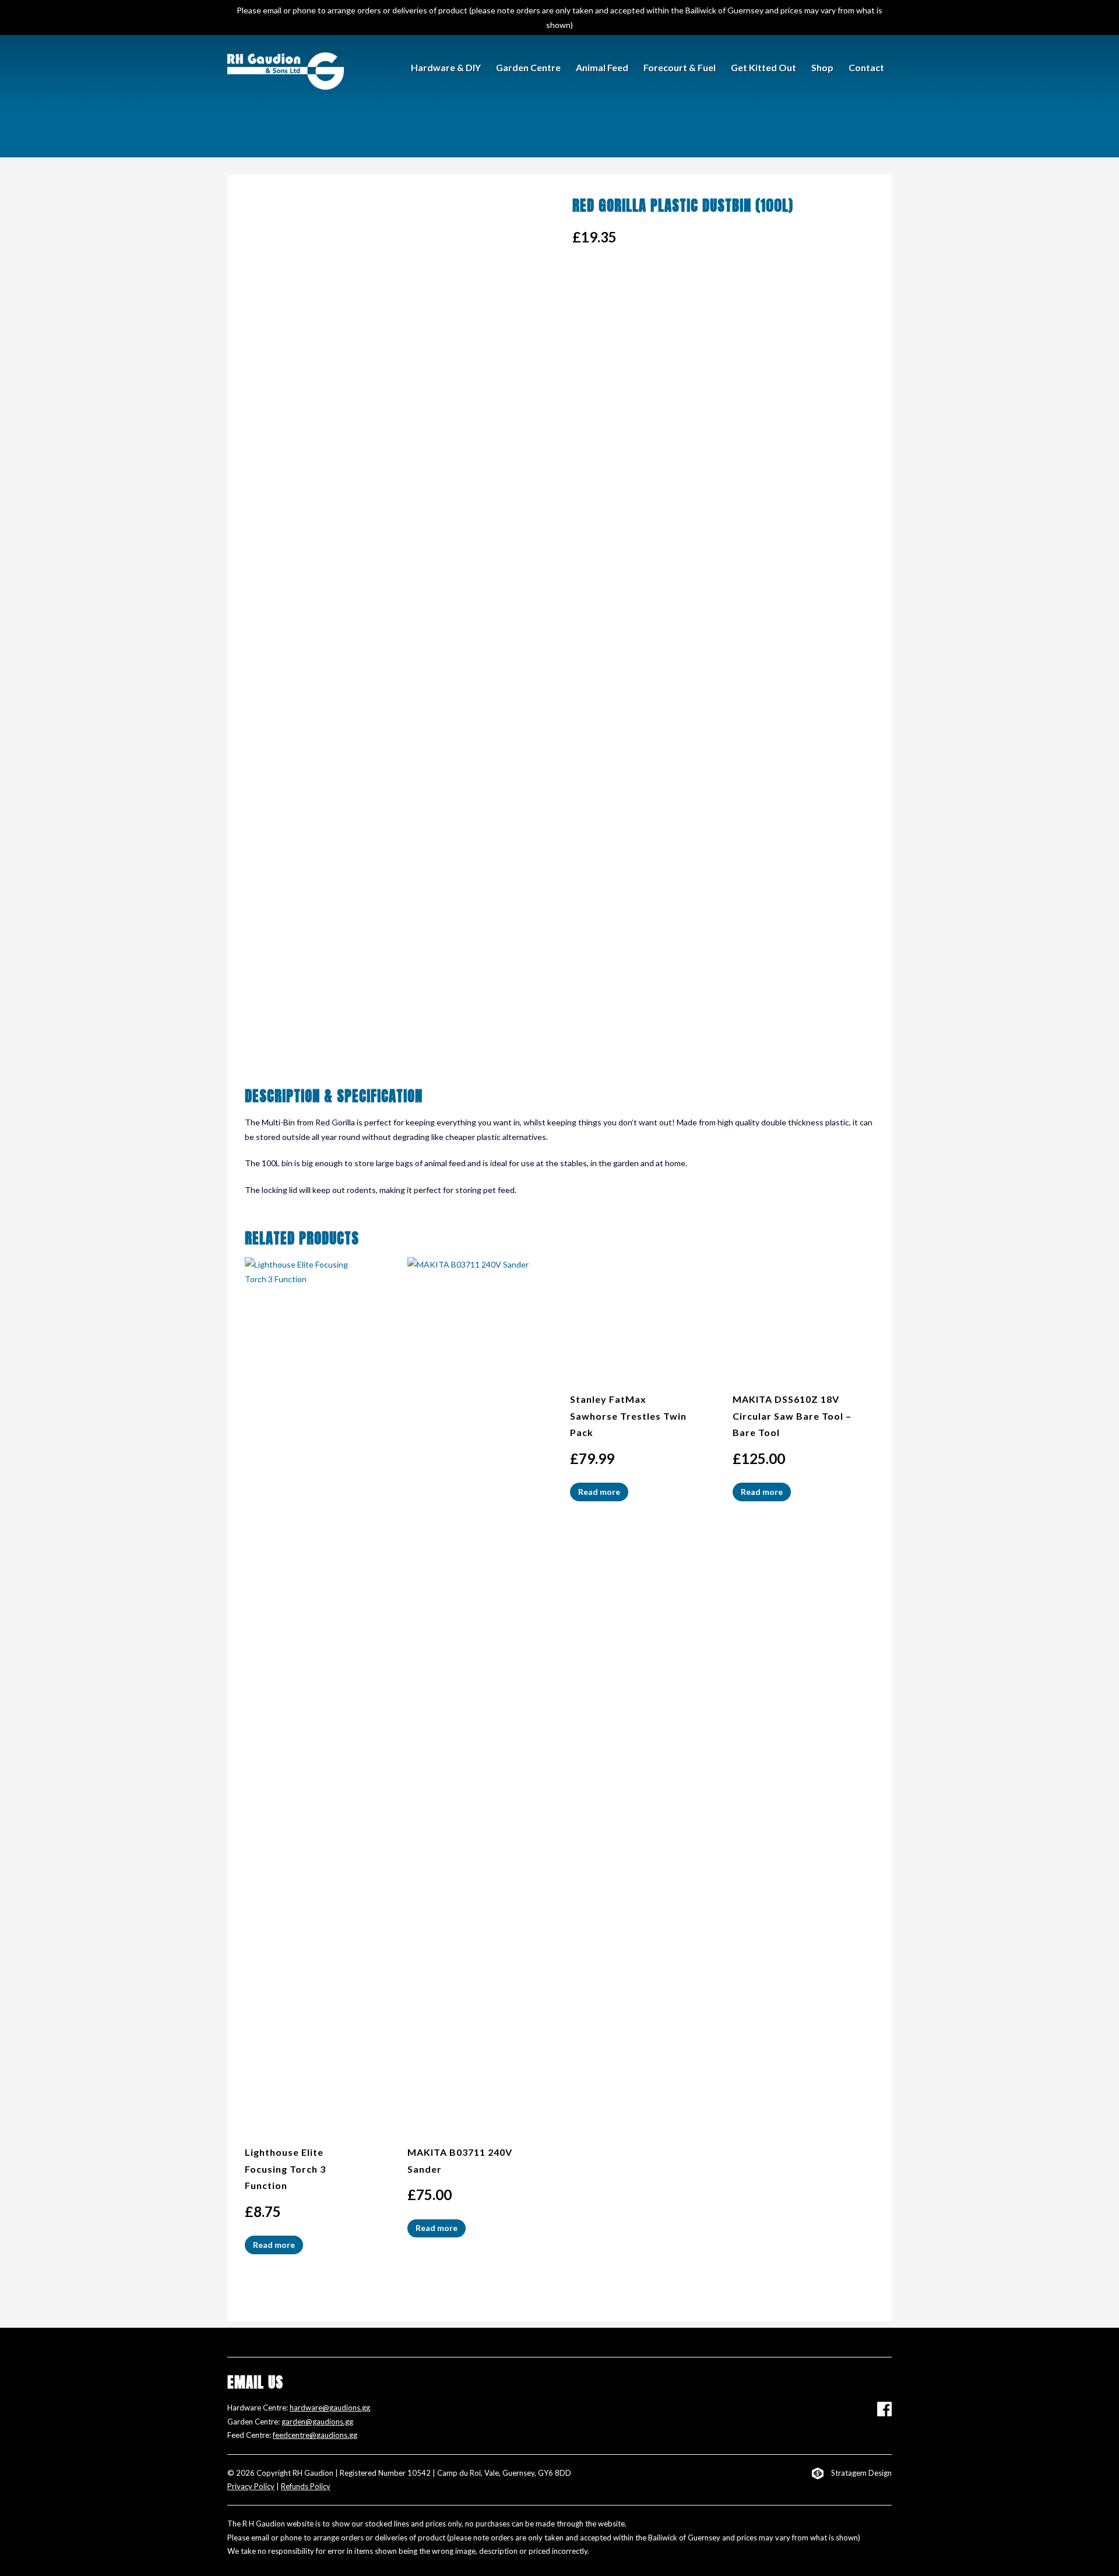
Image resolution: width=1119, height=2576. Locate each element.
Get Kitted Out (763, 67)
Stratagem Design (861, 2473)
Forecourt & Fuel (680, 67)
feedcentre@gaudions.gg (315, 2435)
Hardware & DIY (446, 67)
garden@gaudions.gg (317, 2422)
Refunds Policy (306, 2486)
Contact (866, 67)
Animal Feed (602, 67)
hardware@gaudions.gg (330, 2408)
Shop (822, 67)
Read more (274, 2245)
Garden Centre (528, 67)
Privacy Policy (251, 2486)
